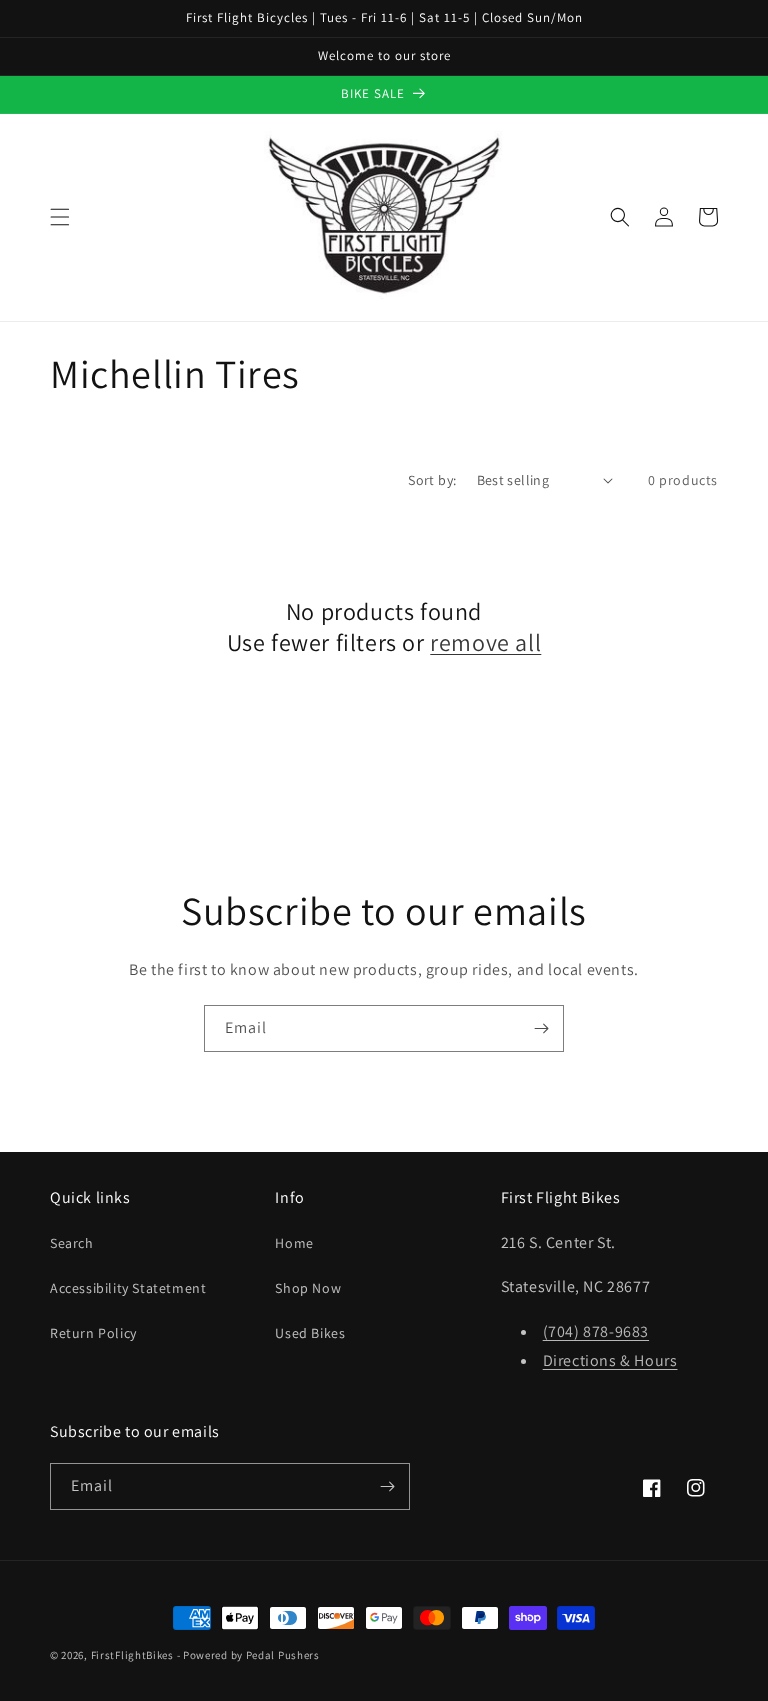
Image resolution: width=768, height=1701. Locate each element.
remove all (485, 642)
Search (72, 1243)
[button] (60, 217)
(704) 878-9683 (596, 1331)
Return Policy (93, 1333)
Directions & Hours (610, 1360)
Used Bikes (310, 1333)
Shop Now (308, 1288)
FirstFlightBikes (132, 1655)
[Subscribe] (541, 1028)
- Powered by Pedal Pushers (248, 1655)
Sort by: (432, 480)
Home (294, 1243)
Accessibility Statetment (128, 1288)
